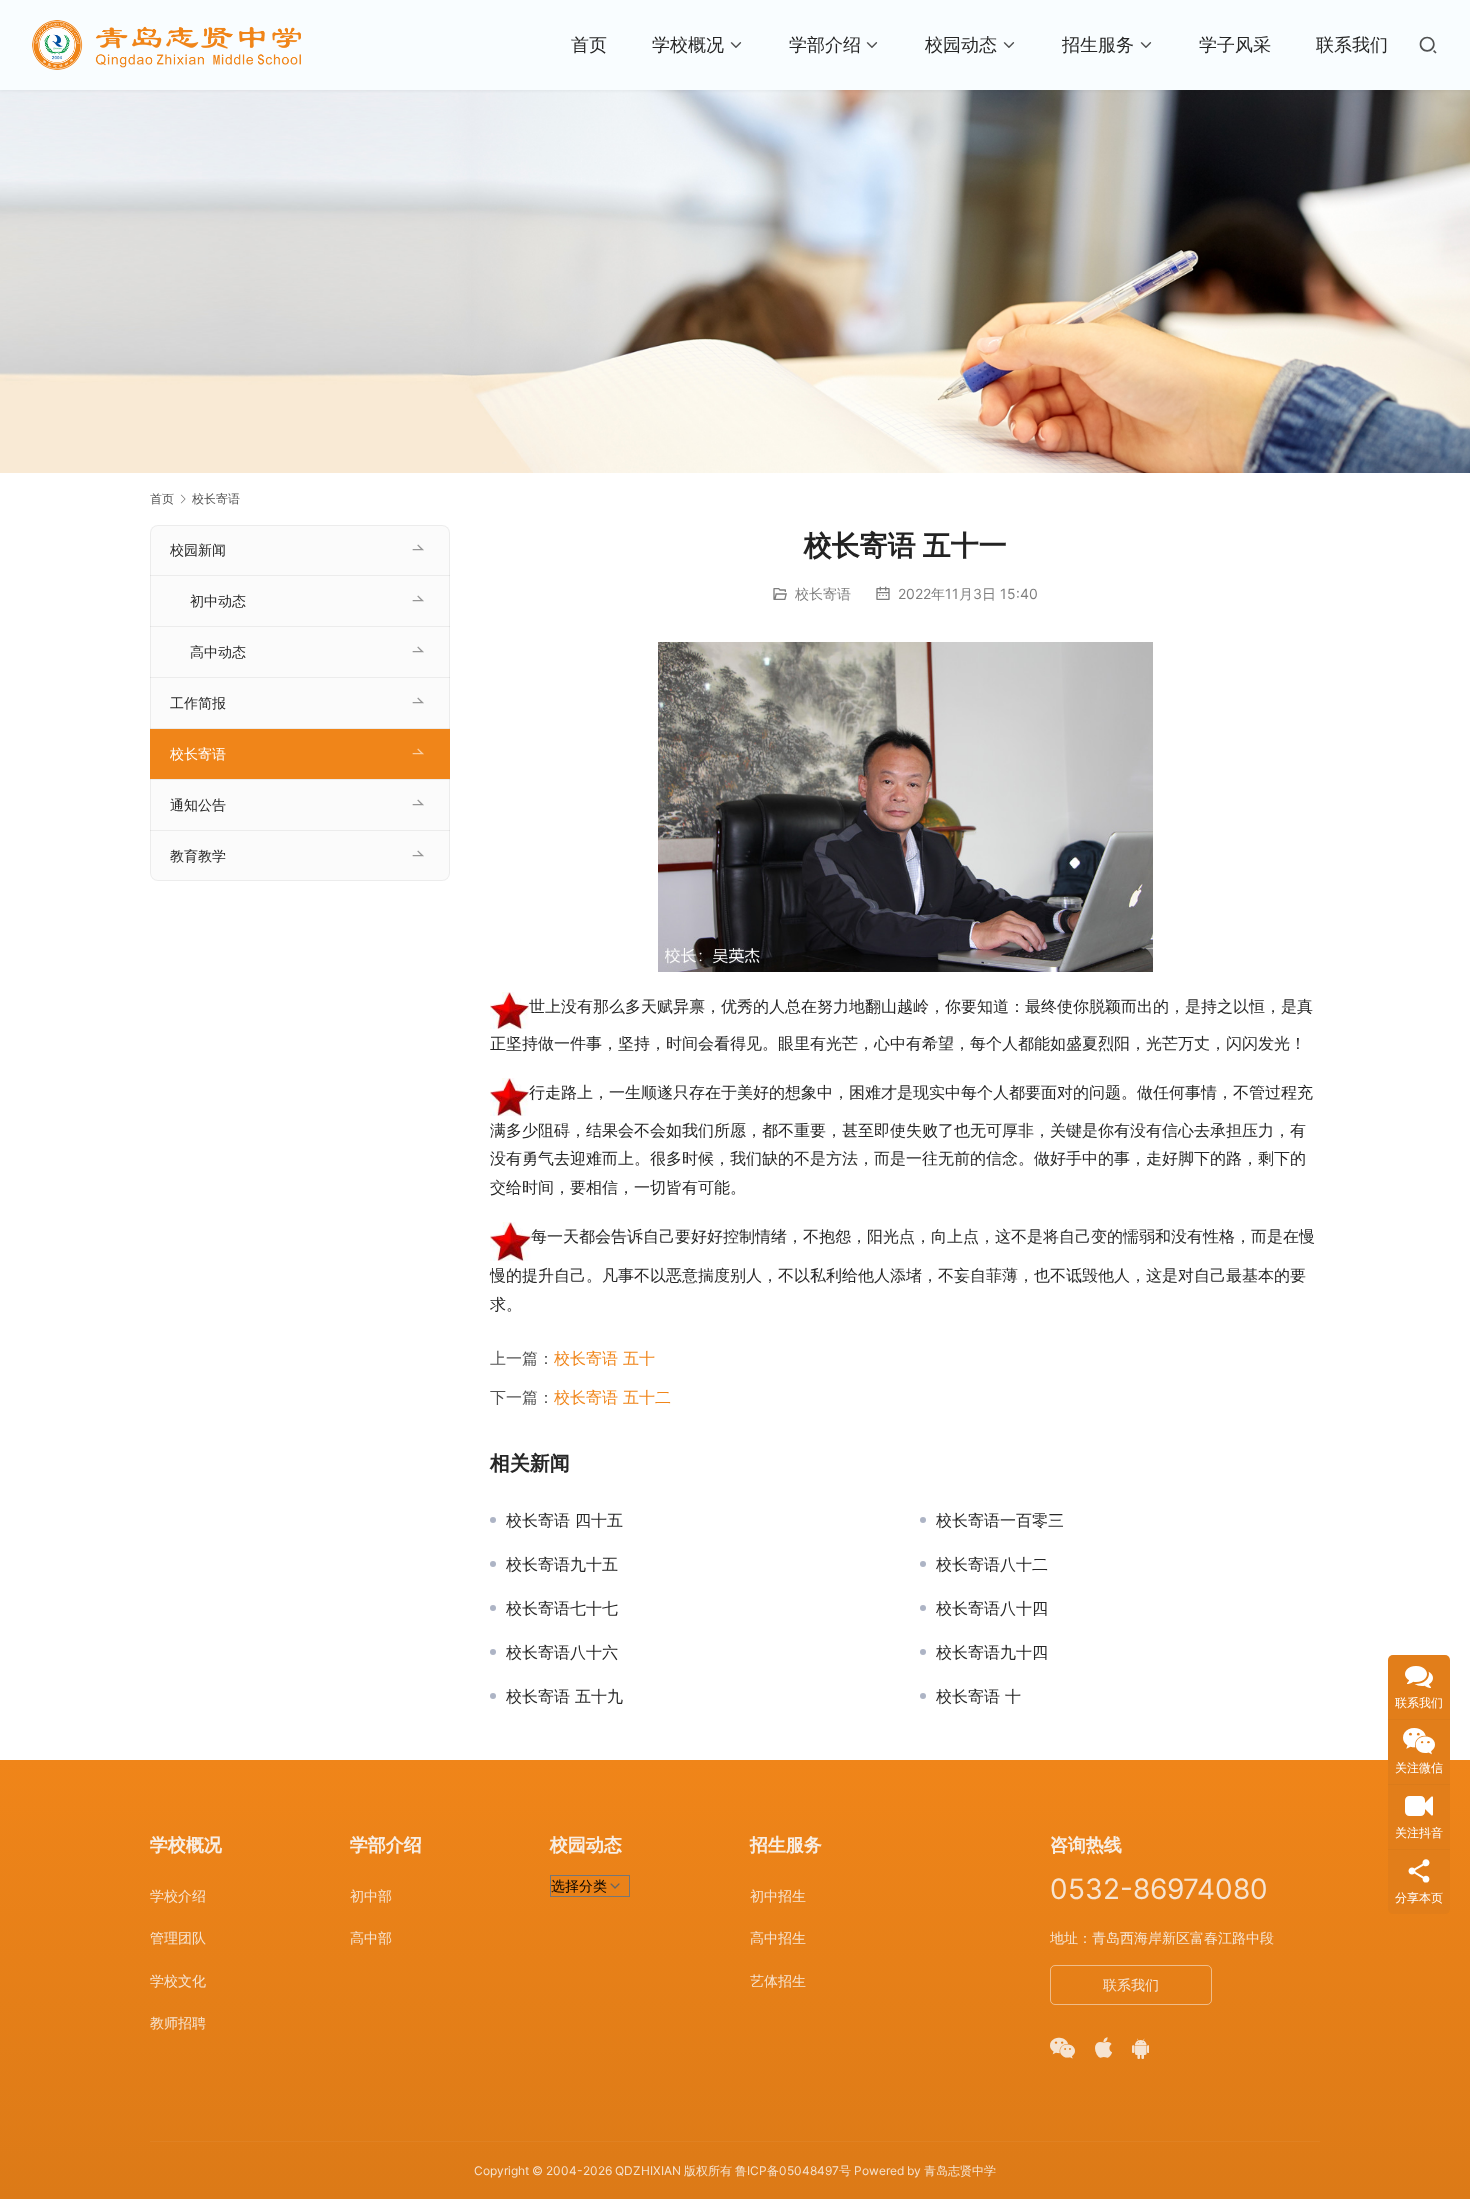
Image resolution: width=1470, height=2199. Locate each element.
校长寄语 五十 (604, 1358)
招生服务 (1098, 44)
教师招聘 (178, 2022)
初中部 (371, 1895)
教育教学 (198, 855)
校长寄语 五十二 (612, 1397)
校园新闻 (198, 549)
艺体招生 (778, 1980)
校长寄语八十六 (562, 1652)
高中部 (371, 1937)
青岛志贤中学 (960, 2170)
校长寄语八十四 (992, 1608)
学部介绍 (825, 44)
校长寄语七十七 (562, 1608)
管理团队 (178, 1937)
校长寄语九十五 (562, 1564)
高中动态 (218, 651)
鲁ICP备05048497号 (793, 2170)
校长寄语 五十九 (564, 1696)
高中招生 (778, 1937)
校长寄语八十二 (992, 1564)
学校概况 (688, 44)
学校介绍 (178, 1895)
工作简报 (198, 702)
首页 (589, 44)
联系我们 (1352, 44)
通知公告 (198, 804)
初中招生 (778, 1895)
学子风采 (1235, 44)
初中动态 (218, 600)
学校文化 (178, 1980)
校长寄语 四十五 (564, 1520)
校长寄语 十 (978, 1696)
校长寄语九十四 (992, 1652)
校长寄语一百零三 (1000, 1520)
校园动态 (961, 44)
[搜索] (1428, 45)
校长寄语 (823, 593)
